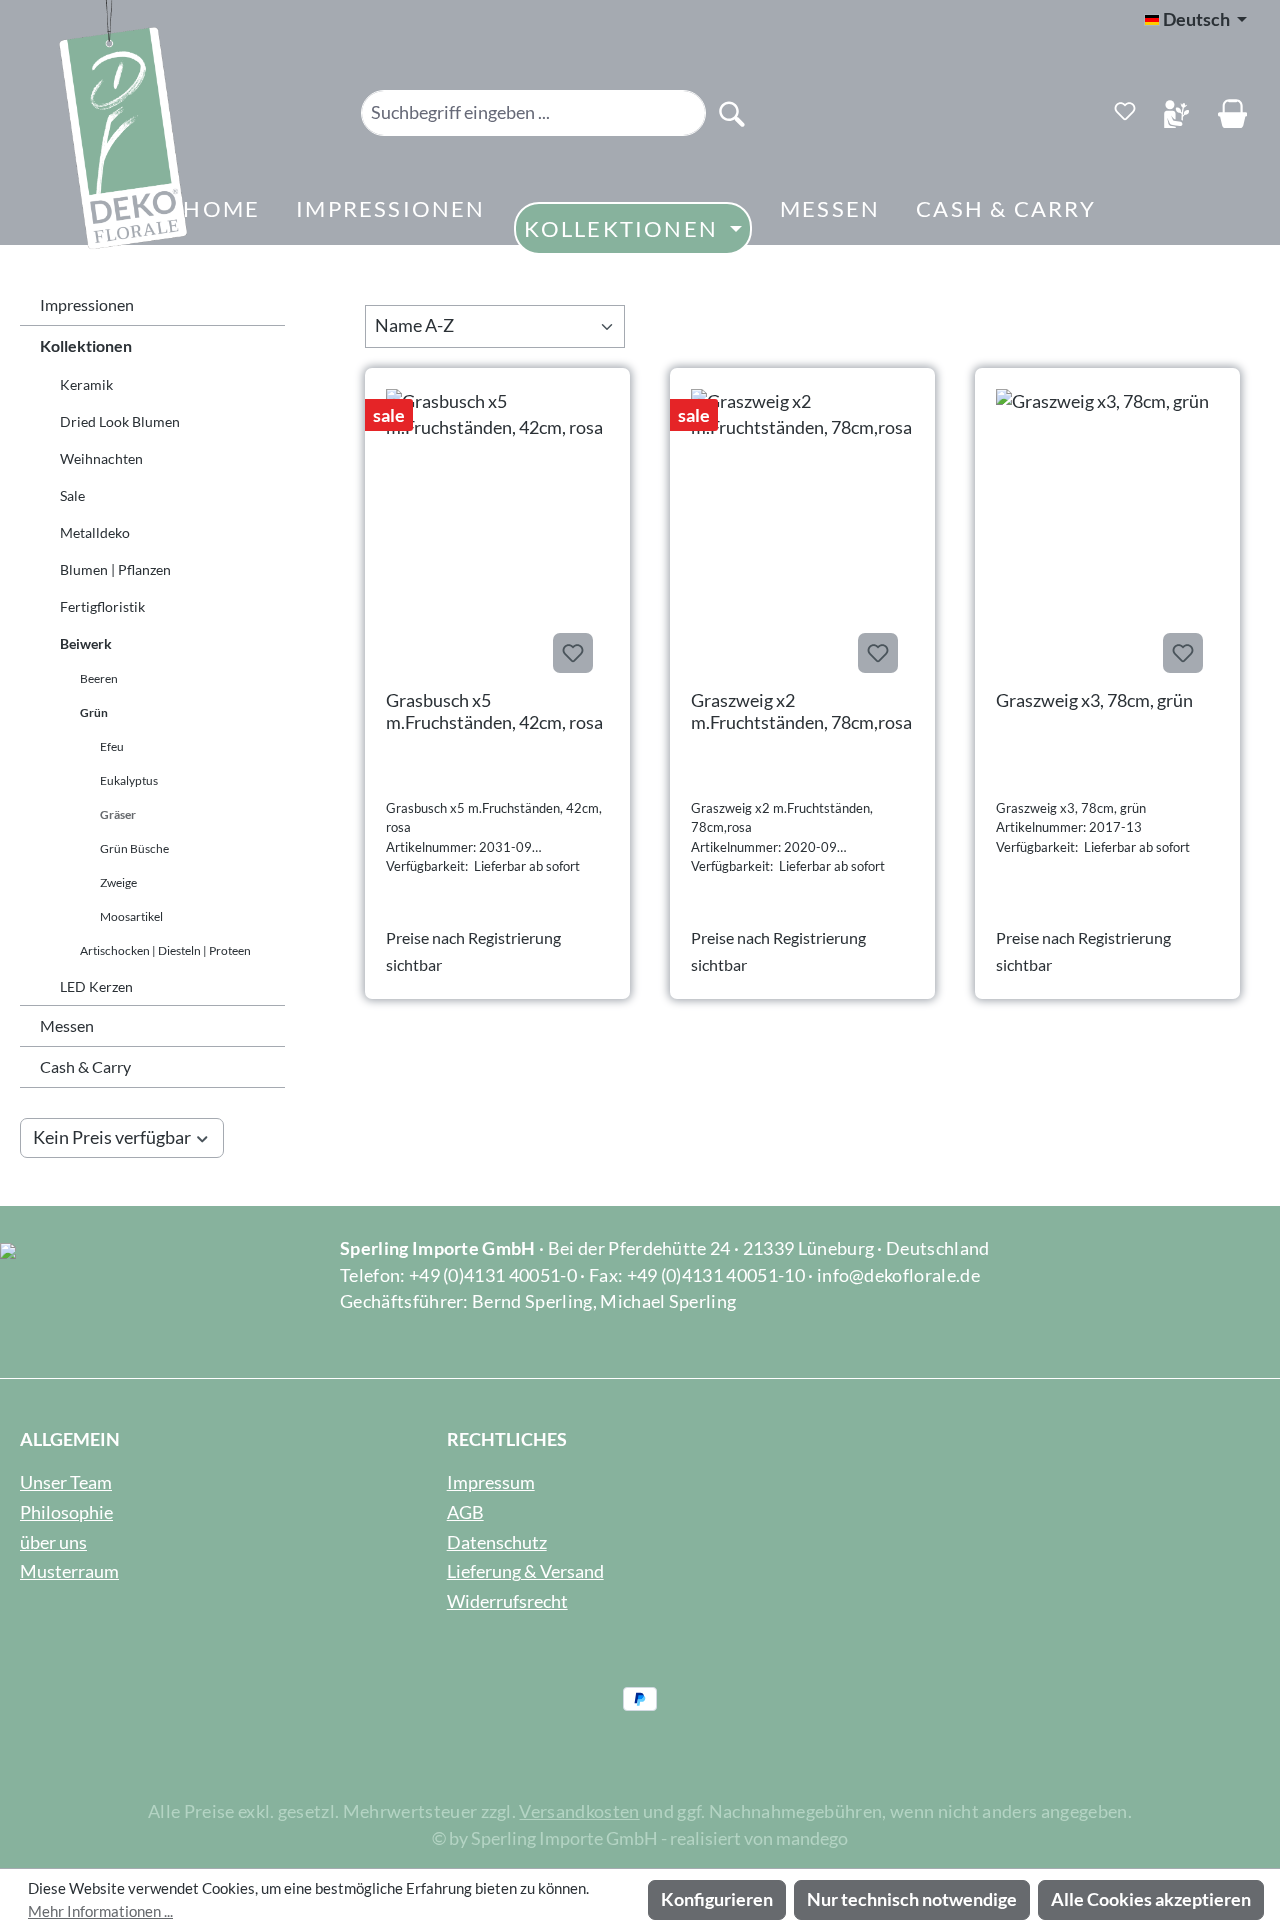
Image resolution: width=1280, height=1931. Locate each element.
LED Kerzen (96, 986)
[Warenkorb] (1232, 113)
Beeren (99, 678)
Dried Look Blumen (120, 421)
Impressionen (87, 304)
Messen (67, 1025)
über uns (53, 1542)
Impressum (491, 1482)
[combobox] (534, 113)
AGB (465, 1512)
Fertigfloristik (102, 606)
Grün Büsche (134, 848)
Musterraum (69, 1571)
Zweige (118, 882)
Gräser (118, 814)
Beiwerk (86, 643)
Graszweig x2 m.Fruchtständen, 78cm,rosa (801, 711)
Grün (94, 712)
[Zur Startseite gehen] (95, 131)
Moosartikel (131, 916)
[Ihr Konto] (1176, 113)
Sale (72, 495)
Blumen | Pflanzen (115, 569)
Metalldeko (95, 532)
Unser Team (66, 1482)
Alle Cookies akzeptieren (1151, 1899)
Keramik (86, 384)
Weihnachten (101, 458)
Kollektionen (86, 345)
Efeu (112, 746)
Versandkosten (579, 1811)
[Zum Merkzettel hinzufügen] (573, 653)
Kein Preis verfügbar (112, 1137)
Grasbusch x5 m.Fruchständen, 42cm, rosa (494, 711)
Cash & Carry (85, 1066)
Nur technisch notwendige (912, 1899)
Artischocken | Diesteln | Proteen (165, 950)
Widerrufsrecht (507, 1601)
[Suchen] (732, 113)
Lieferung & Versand (525, 1571)
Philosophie (66, 1512)
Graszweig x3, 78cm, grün (1094, 700)
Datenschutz (497, 1542)
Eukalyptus (129, 780)
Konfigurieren (717, 1899)
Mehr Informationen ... (100, 1911)
